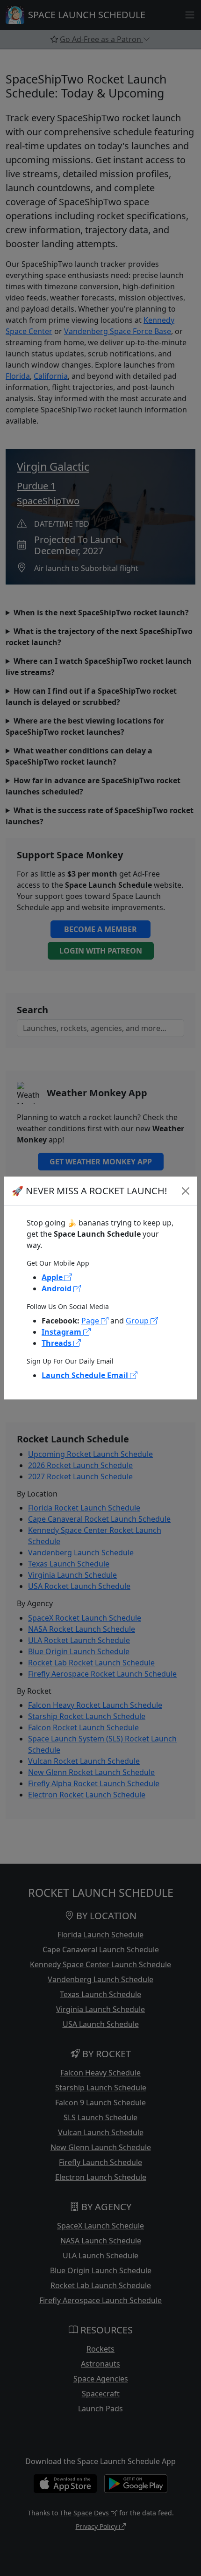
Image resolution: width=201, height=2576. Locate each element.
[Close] (186, 1191)
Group (138, 1321)
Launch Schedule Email (86, 1375)
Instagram (62, 1332)
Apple (53, 1277)
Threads (57, 1343)
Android (57, 1288)
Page (91, 1321)
